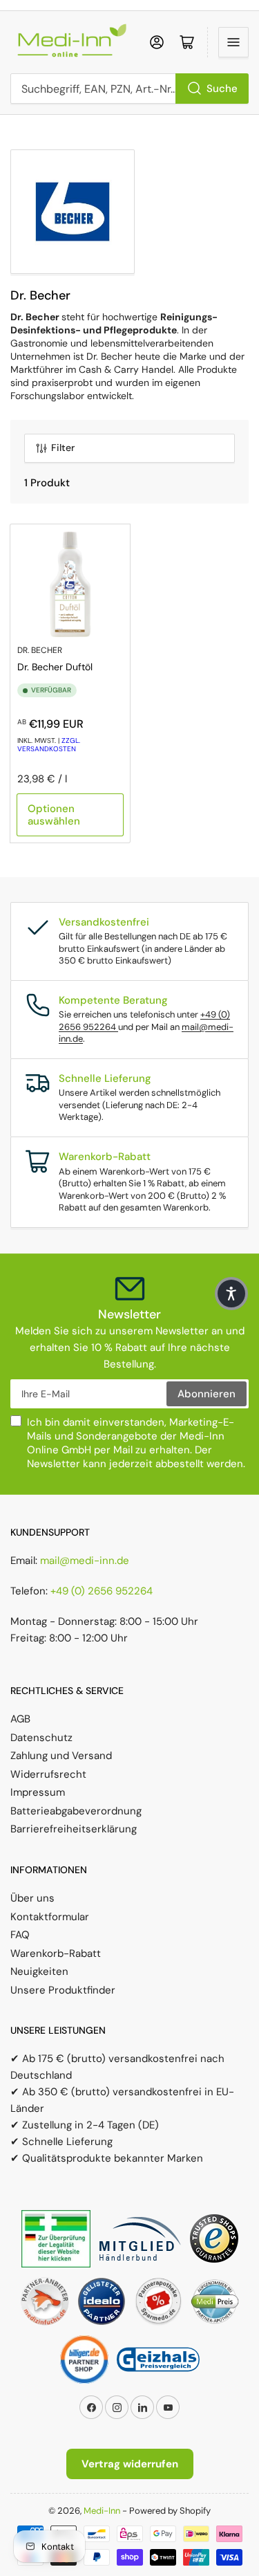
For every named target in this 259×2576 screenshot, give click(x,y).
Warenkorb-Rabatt (56, 1953)
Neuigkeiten (39, 1971)
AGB (20, 1719)
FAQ (20, 1935)
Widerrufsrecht (48, 1774)
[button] (231, 1294)
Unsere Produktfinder (63, 1990)
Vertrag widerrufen (130, 2464)
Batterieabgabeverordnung (76, 1811)
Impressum (38, 1792)
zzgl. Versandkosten (49, 745)
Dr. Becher (40, 650)
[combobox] (129, 89)
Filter (63, 448)
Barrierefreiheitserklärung (74, 1829)
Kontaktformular (50, 1917)
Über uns (32, 1898)
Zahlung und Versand (61, 1756)
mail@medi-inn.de (85, 1561)
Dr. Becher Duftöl (55, 667)
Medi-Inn (102, 2511)
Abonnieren (207, 1394)
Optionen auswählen (54, 815)
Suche (222, 89)
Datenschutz (41, 1738)
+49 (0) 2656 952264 (102, 1591)
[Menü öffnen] (233, 42)
